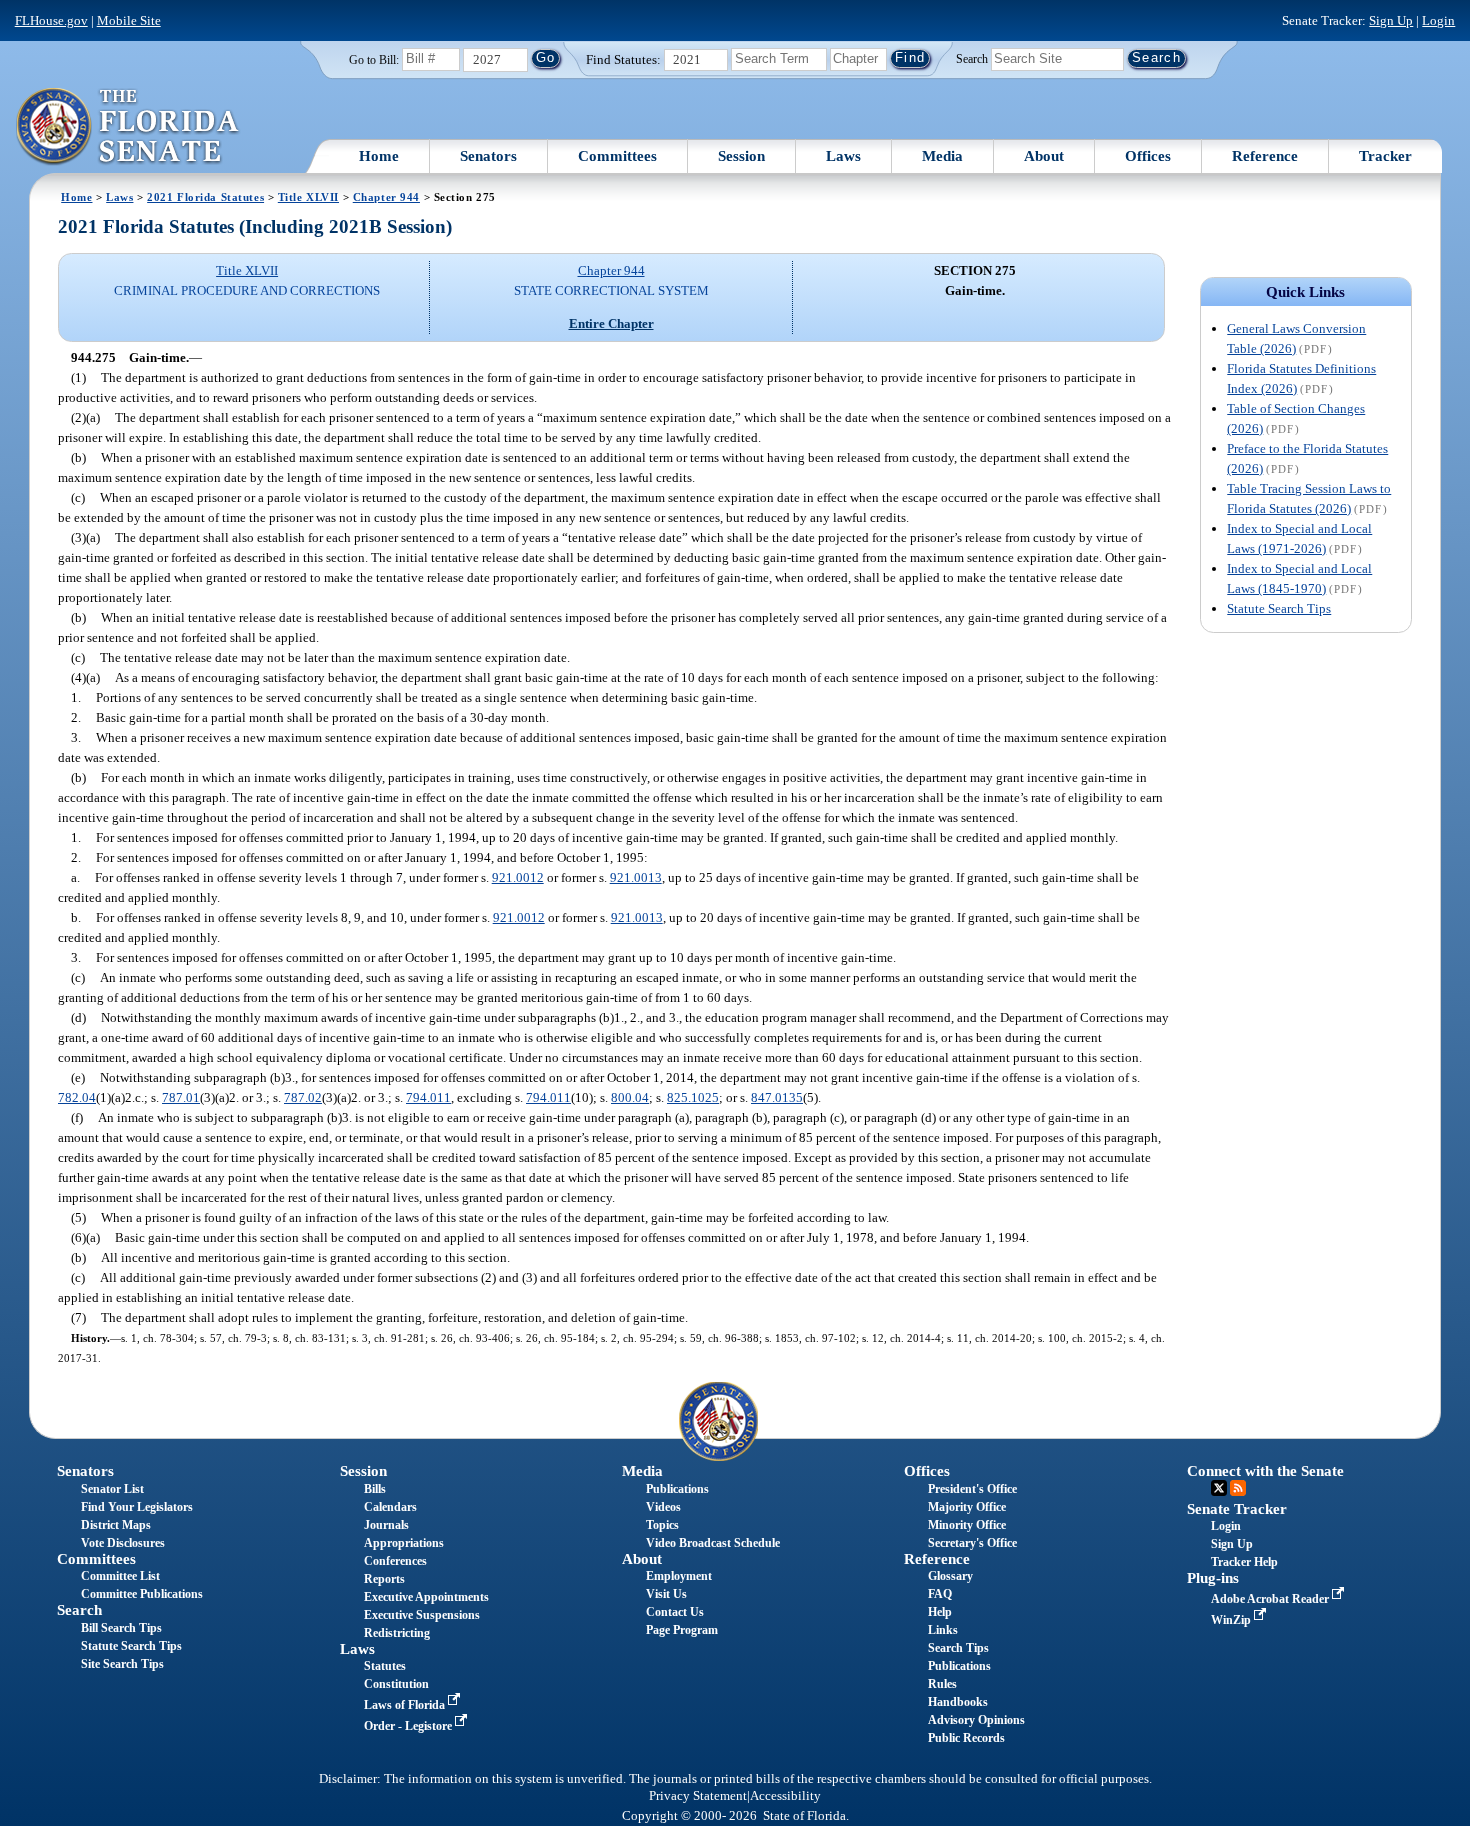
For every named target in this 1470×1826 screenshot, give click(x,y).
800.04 (630, 1097)
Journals (386, 1525)
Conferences (395, 1561)
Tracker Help (1244, 1562)
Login (1438, 20)
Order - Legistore (409, 1726)
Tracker (1385, 156)
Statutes (385, 1666)
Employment (679, 1576)
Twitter (1219, 1488)
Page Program (682, 1630)
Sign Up (1391, 20)
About (1044, 156)
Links (943, 1630)
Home (379, 156)
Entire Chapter (611, 323)
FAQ (940, 1594)
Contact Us (675, 1612)
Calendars (390, 1507)
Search (972, 58)
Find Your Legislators (137, 1507)
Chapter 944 (386, 197)
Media (942, 156)
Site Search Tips (122, 1664)
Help (940, 1612)
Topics (662, 1525)
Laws (843, 156)
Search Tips (958, 1648)
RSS (1238, 1488)
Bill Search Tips (121, 1628)
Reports (384, 1579)
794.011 (428, 1097)
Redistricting (397, 1633)
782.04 (77, 1097)
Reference (1265, 156)
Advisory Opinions (976, 1720)
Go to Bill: (374, 60)
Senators (488, 156)
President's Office (972, 1489)
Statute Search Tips (1279, 608)
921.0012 (518, 877)
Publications (677, 1489)
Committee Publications (142, 1594)
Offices (1148, 156)
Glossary (950, 1576)
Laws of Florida (406, 1705)
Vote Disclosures (123, 1543)
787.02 (303, 1097)
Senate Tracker (1237, 1509)
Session (741, 156)
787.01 (181, 1097)
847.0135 (777, 1097)
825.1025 (693, 1097)
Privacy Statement (698, 1796)
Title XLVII (308, 197)
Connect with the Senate (1265, 1471)
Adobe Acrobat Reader (1271, 1599)
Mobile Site (129, 20)
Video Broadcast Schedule (713, 1543)
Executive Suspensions (422, 1615)
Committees (617, 156)
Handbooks (958, 1702)
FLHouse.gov (51, 20)
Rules (942, 1684)
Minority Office (967, 1525)
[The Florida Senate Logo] (128, 127)
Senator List (112, 1489)
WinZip (1232, 1620)
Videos (663, 1507)
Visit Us (666, 1594)
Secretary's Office (972, 1543)
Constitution (396, 1684)
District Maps (116, 1525)
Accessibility (785, 1796)
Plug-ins (1213, 1578)
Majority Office (967, 1507)
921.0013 (636, 877)
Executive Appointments (426, 1597)
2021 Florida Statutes (205, 197)
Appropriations (404, 1543)
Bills (375, 1489)
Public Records (966, 1738)
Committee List (120, 1576)
